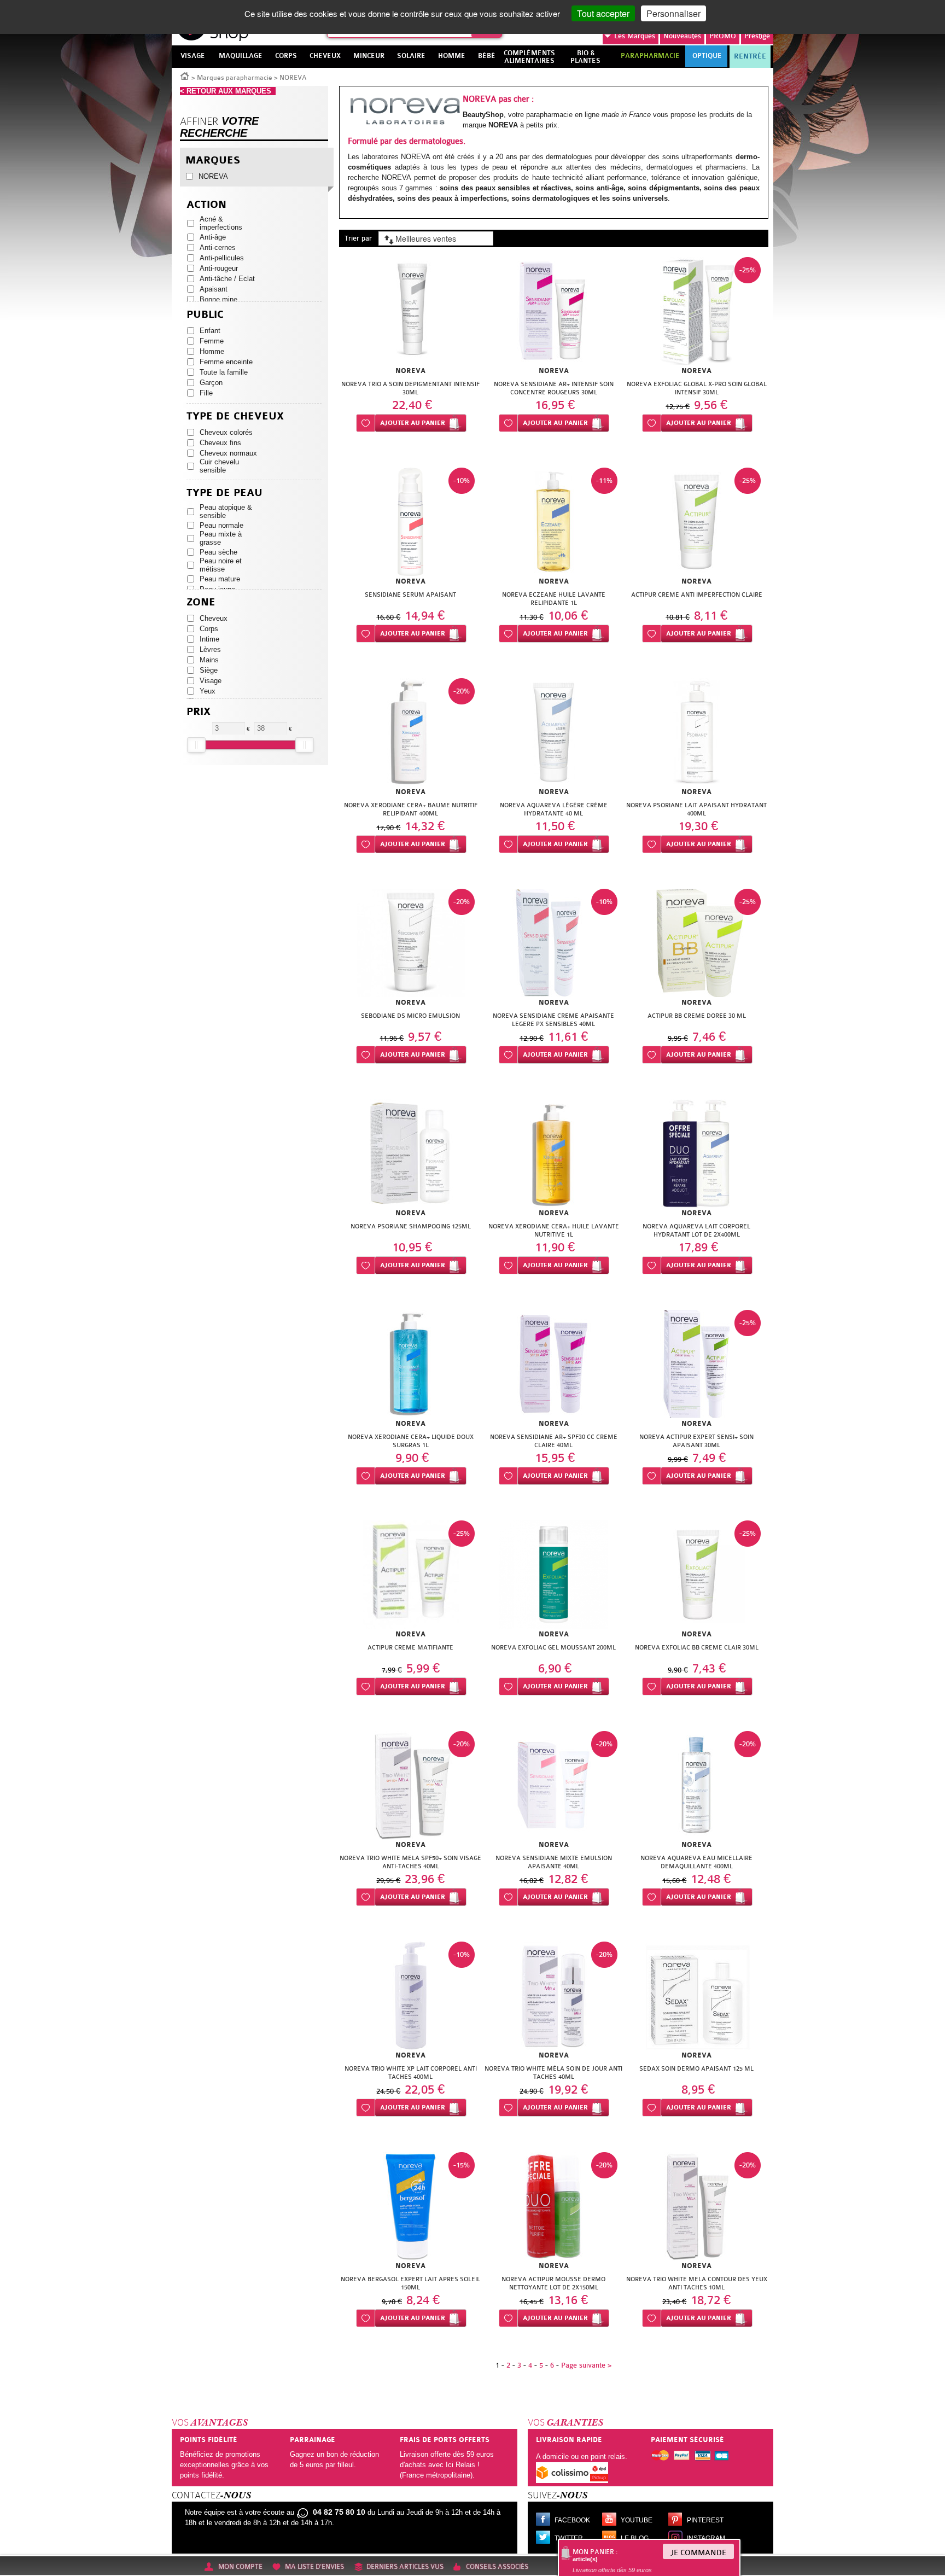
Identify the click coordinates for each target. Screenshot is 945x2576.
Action (206, 205)
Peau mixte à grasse (221, 538)
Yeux (208, 691)
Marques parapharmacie (235, 78)
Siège (209, 670)
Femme (212, 341)
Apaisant (214, 289)
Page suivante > (586, 2365)
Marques (635, 36)
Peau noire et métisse (221, 565)
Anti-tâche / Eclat (227, 279)
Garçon (211, 383)
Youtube (637, 2520)
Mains (209, 660)
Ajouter (413, 423)
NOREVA (213, 176)
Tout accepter (603, 13)
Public (205, 315)
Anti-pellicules (222, 258)
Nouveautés (682, 36)
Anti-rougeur (219, 268)
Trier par (358, 238)
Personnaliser (673, 13)
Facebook (572, 2520)
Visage (211, 681)
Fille (206, 393)
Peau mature (220, 579)
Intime (209, 639)
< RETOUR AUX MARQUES (228, 91)
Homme (212, 351)
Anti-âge (213, 237)
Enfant (210, 331)
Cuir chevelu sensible (219, 466)
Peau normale (221, 525)
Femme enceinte (226, 362)
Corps (209, 629)
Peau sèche (218, 552)
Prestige (757, 36)
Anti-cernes (218, 247)
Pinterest (705, 2520)
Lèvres (210, 649)
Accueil (185, 75)
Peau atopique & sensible (226, 511)
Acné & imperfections (221, 223)
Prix (199, 712)
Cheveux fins (220, 443)
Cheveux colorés (226, 432)
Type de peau (224, 493)
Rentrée (750, 56)
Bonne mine (218, 299)
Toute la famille (224, 372)
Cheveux (214, 618)
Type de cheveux (235, 416)
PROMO (723, 36)
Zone (201, 602)
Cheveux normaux (228, 453)
